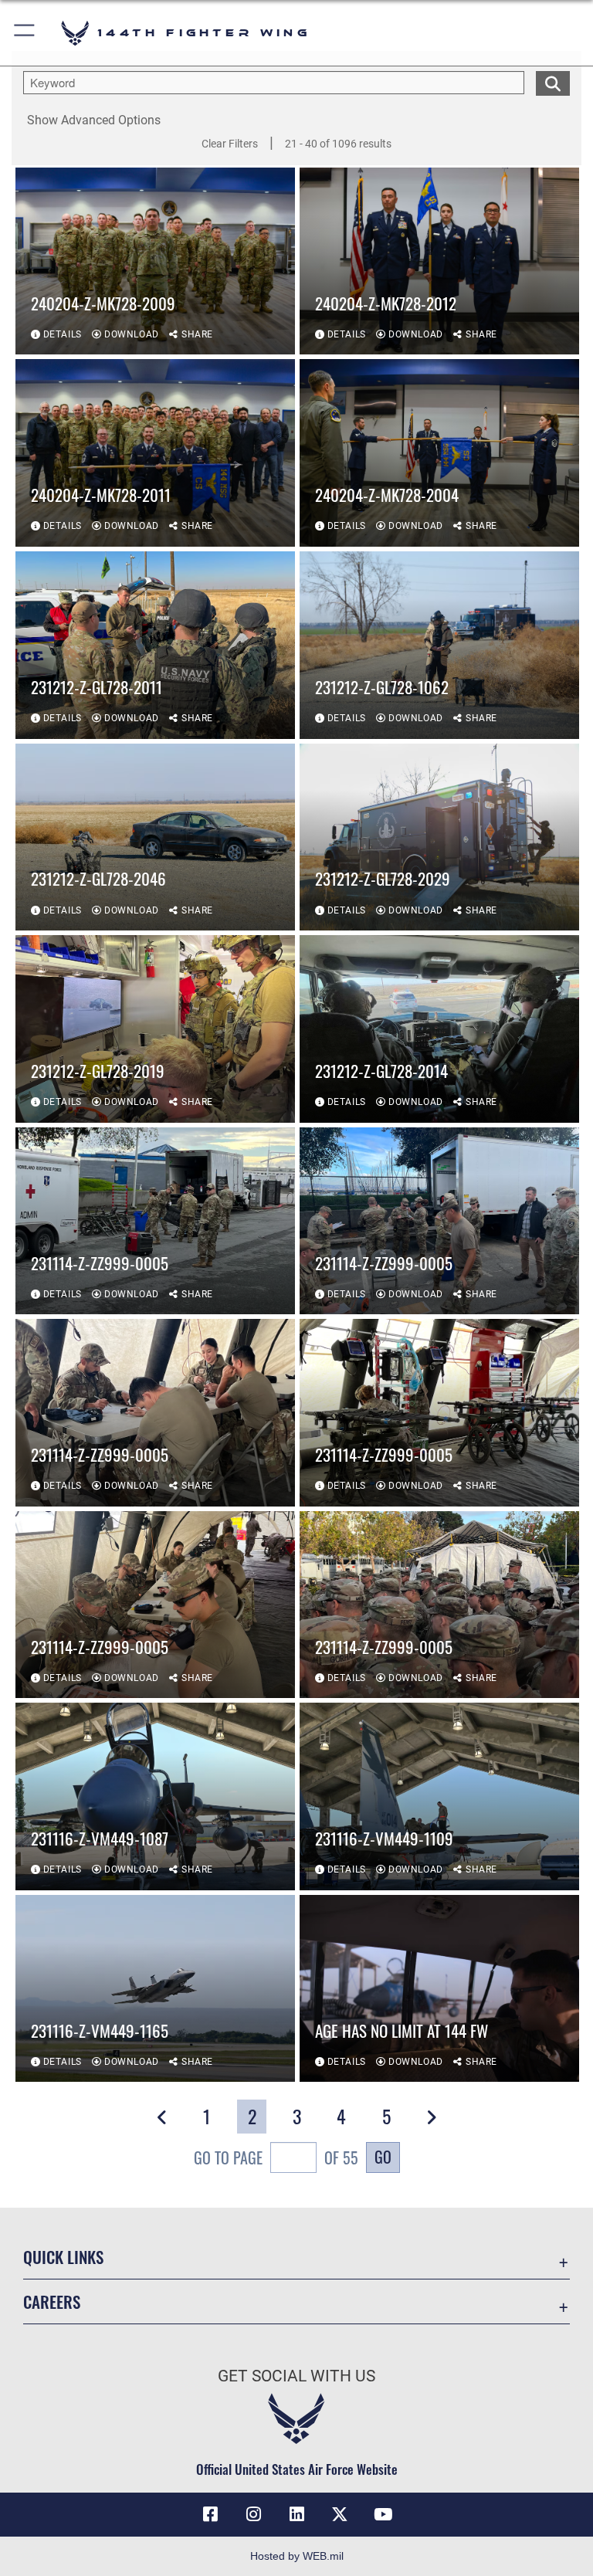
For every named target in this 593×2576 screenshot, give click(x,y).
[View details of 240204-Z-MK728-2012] (439, 261)
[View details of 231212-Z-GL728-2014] (439, 1029)
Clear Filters (230, 144)
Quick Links (63, 2257)
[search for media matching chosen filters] (553, 82)
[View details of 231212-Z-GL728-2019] (155, 1029)
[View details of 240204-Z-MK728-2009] (155, 261)
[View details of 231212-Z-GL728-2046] (155, 837)
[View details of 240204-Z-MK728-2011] (155, 453)
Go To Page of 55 (276, 2157)
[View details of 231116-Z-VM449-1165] (155, 1989)
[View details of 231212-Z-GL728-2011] (155, 645)
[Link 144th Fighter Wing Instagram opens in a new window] (253, 2514)
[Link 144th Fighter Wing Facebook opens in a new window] (210, 2514)
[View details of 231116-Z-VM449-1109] (439, 1796)
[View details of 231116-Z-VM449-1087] (155, 1796)
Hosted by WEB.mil (297, 2556)
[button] (25, 33)
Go (383, 2157)
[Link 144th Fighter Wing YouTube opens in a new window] (383, 2514)
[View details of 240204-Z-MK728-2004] (439, 453)
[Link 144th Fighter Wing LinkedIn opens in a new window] (296, 2514)
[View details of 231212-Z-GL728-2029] (439, 837)
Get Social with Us (296, 2376)
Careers (52, 2301)
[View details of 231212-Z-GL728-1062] (439, 645)
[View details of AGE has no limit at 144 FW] (439, 1989)
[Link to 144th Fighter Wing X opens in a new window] (340, 2514)
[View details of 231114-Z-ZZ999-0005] (155, 1221)
